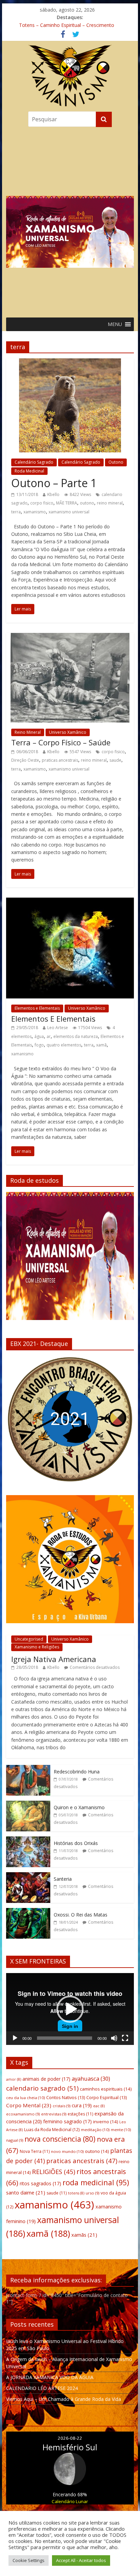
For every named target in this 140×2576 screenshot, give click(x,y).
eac (99, 2106)
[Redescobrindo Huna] (28, 1768)
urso (92, 2193)
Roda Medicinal (29, 471)
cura (82, 2105)
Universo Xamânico (68, 732)
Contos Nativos (66, 2097)
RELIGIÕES (54, 2171)
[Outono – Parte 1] (70, 362)
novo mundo (67, 2151)
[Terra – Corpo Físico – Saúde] (70, 637)
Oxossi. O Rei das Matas (81, 1915)
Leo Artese (58, 1028)
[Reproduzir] (15, 2038)
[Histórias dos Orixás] (28, 1840)
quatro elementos (64, 1045)
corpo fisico (42, 503)
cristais (62, 2106)
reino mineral (110, 503)
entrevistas (54, 2114)
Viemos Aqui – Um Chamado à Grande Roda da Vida (64, 2399)
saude (115, 760)
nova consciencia (60, 2139)
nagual (15, 2140)
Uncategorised (29, 1639)
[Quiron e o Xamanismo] (28, 1804)
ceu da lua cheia (25, 2098)
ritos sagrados (40, 2183)
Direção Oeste (25, 760)
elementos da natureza (76, 1036)
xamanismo (35, 512)
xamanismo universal (69, 512)
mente (121, 2130)
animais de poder (46, 2079)
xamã (101, 1045)
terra (16, 512)
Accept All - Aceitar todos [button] (81, 2560)
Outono (116, 462)
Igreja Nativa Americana (54, 1659)
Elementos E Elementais (53, 1019)
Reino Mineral (28, 732)
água (39, 1036)
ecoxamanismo (23, 2114)
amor (14, 2079)
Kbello (53, 494)
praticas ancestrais (60, 760)
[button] (70, 221)
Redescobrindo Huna (77, 1772)
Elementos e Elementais (37, 1008)
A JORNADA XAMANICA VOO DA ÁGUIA (50, 2377)
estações (80, 2114)
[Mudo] (114, 2038)
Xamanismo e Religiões (37, 1647)
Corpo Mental (29, 2105)
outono (87, 503)
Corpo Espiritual (107, 2097)
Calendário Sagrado (34, 462)
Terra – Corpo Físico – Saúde (61, 742)
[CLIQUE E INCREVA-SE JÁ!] (70, 1259)
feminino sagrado (67, 2121)
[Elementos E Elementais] (70, 902)
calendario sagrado (42, 2088)
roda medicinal (96, 2182)
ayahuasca (91, 2078)
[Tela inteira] (125, 2038)
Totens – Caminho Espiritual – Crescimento (67, 25)
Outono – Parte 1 (54, 483)
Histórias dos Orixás (76, 1843)
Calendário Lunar (70, 2501)
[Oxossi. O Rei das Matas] (28, 1912)
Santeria (63, 1879)
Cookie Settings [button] (29, 2560)
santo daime (26, 2192)
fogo (39, 1045)
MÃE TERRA (67, 503)
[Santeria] (28, 1876)
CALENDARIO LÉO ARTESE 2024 (42, 2388)
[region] (70, 221)
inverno (106, 2122)
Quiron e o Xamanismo (79, 1807)
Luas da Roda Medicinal (52, 2130)
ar (49, 1036)
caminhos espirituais (106, 2089)
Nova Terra (35, 2151)
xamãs (84, 2235)
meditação (95, 2130)
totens (76, 2193)
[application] (70, 2009)
